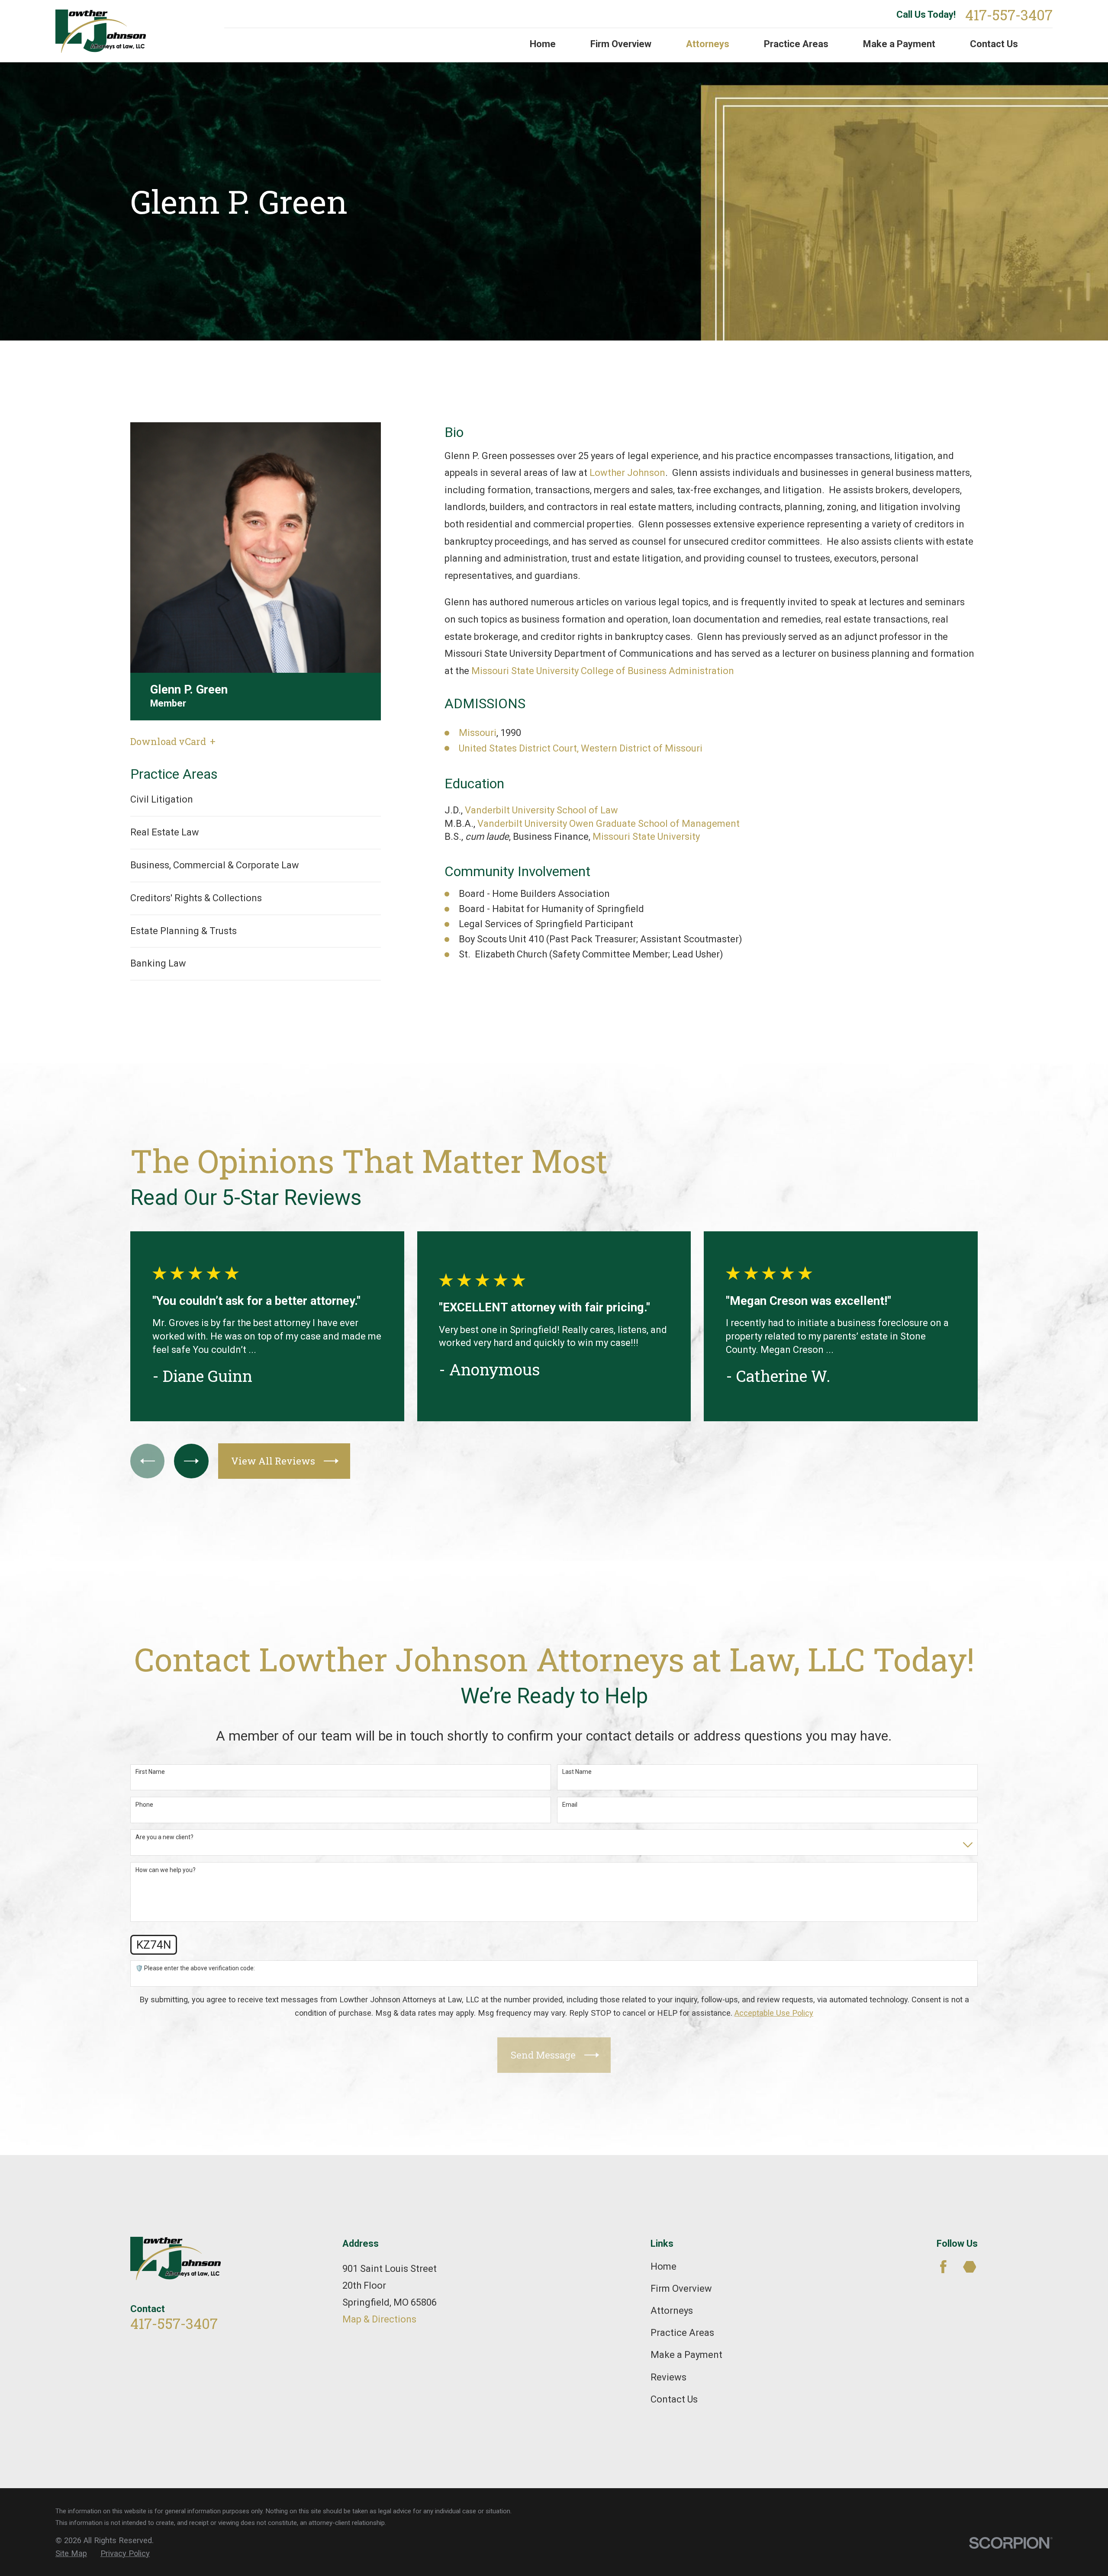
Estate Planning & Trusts (184, 931)
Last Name (577, 1772)
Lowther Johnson (627, 473)
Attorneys (672, 2311)
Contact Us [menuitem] (994, 44)
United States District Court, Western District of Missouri (581, 748)
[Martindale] (970, 2267)
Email (570, 1805)
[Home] (103, 31)
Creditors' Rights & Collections (196, 898)
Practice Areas (682, 2333)
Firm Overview (681, 2289)
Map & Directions (379, 2319)
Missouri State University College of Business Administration (603, 671)
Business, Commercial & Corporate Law (215, 865)
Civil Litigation (162, 799)
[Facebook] (943, 2267)
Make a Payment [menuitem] (899, 44)
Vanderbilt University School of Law (541, 810)
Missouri (478, 733)
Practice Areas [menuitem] (796, 44)
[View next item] (191, 1461)
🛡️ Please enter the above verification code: (195, 1968)
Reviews (668, 2377)
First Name (150, 1772)
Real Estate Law (165, 832)
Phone (144, 1805)
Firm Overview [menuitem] (621, 44)
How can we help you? (166, 1870)
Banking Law (158, 963)
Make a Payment (686, 2355)
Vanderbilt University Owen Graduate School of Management (609, 824)
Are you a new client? (164, 1837)
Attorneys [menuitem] (708, 44)
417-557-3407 (1009, 15)
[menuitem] (71, 2554)
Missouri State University (646, 837)
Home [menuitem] (543, 44)
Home (664, 2266)
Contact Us (674, 2399)
